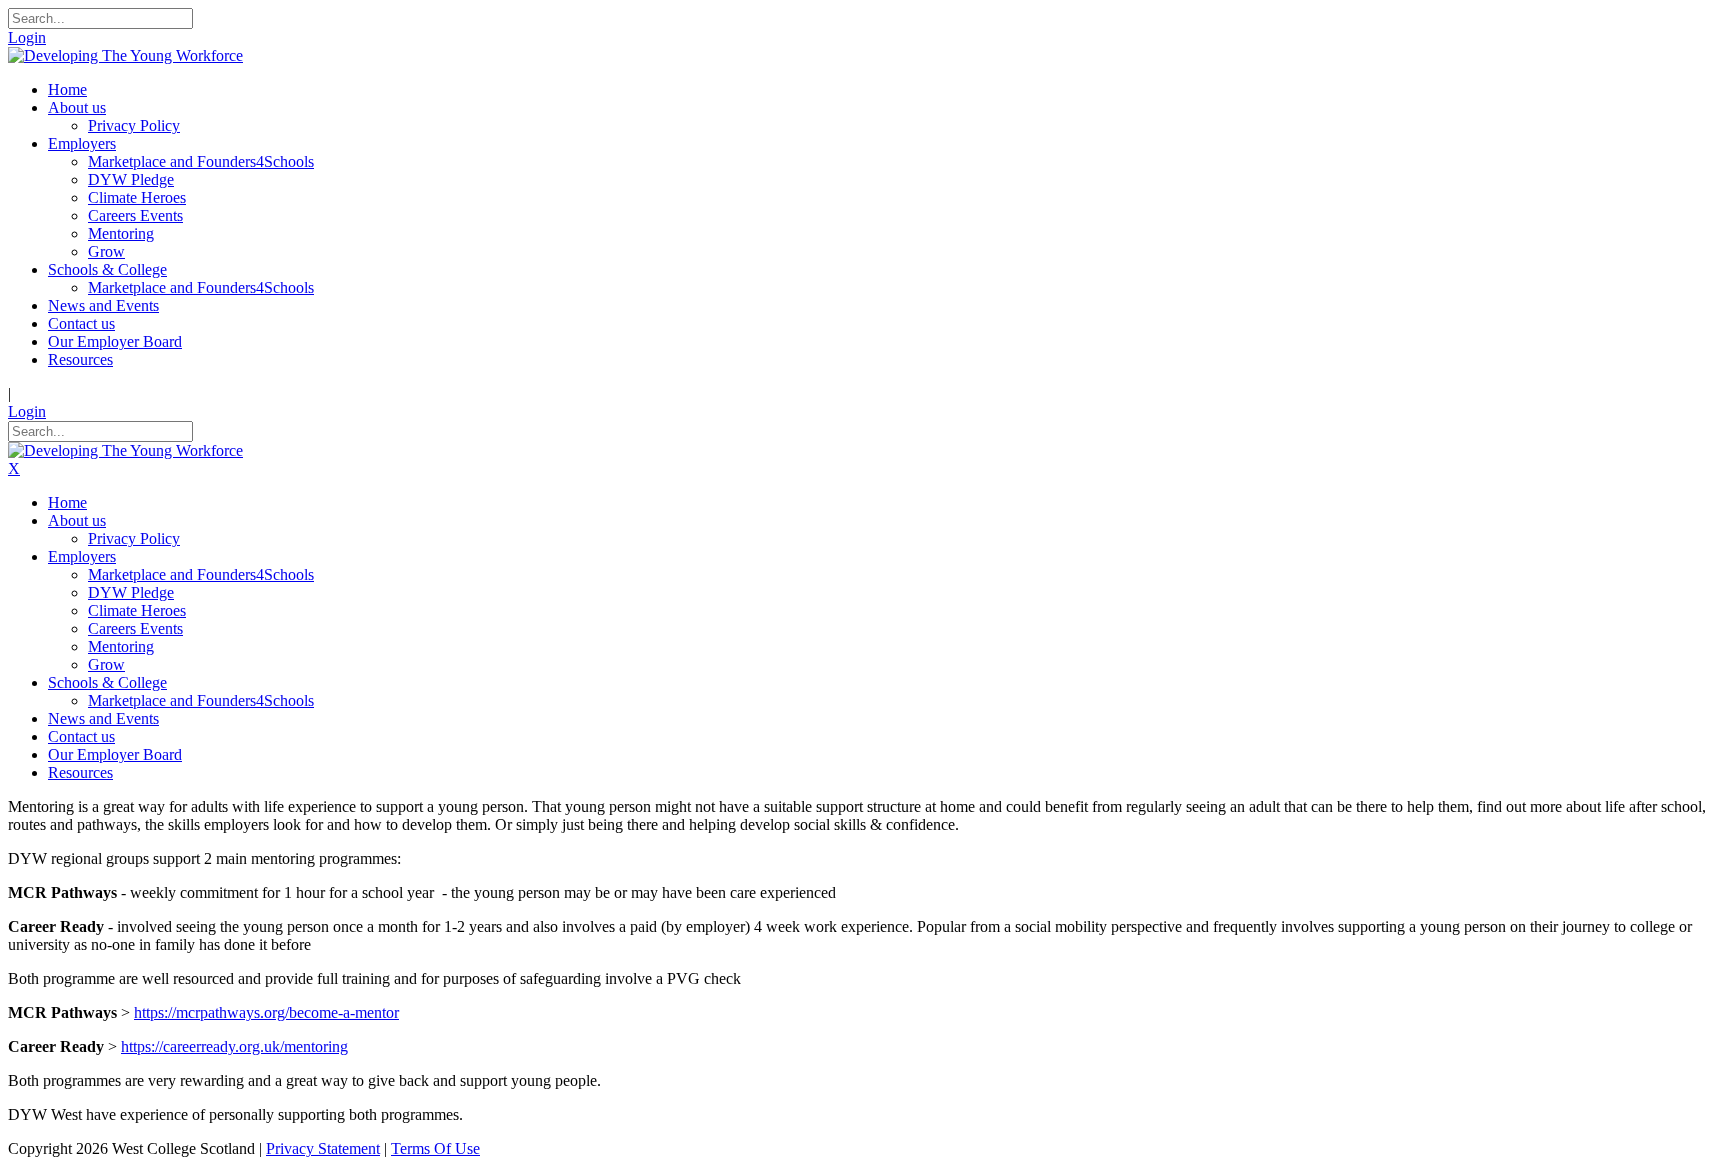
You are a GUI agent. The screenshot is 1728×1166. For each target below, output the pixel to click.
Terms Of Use (435, 1148)
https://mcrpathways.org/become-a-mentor (266, 1012)
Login (27, 37)
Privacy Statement (323, 1148)
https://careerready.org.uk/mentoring (234, 1046)
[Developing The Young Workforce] (125, 55)
